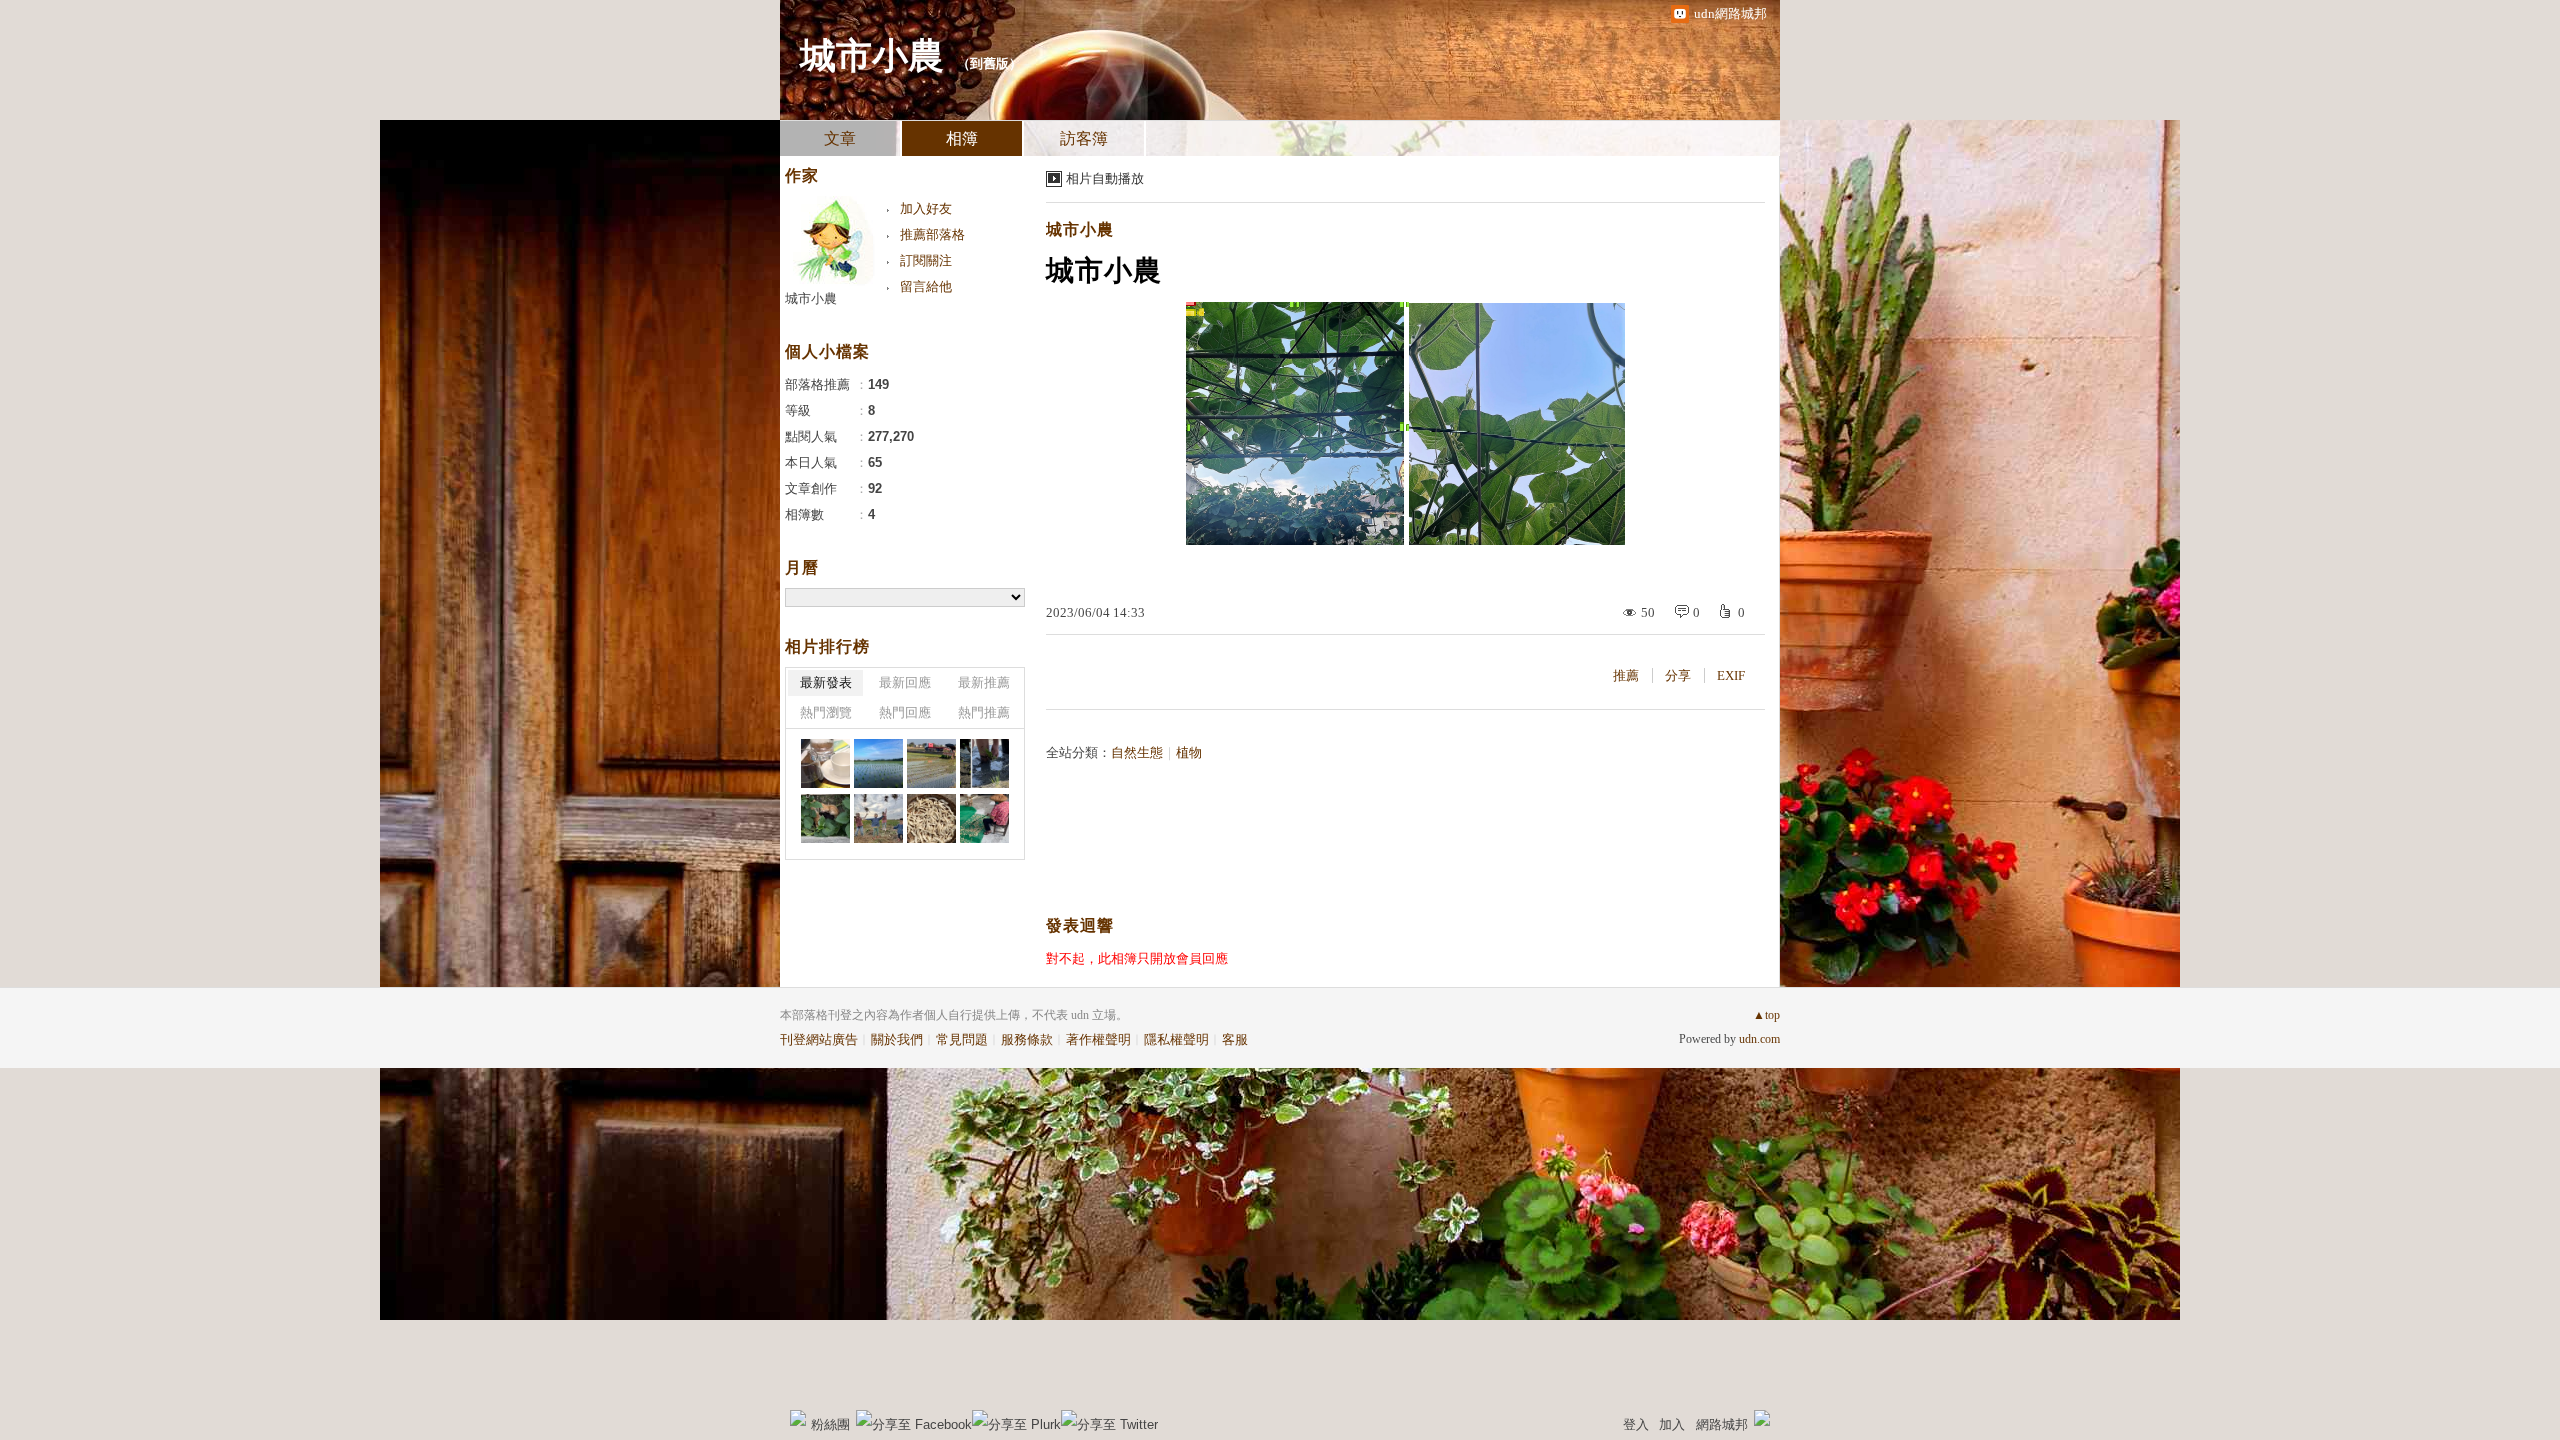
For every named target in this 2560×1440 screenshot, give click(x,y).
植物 (1189, 752)
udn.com (1759, 1039)
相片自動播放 (1105, 178)
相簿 (962, 138)
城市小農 (872, 56)
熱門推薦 (984, 712)
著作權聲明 (1098, 1039)
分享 (1678, 675)
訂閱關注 (926, 260)
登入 (1636, 1424)
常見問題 (962, 1039)
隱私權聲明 (1176, 1039)
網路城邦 (1722, 1424)
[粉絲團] (798, 1418)
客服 (1235, 1039)
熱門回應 (905, 712)
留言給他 (926, 286)
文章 (840, 138)
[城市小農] (984, 763)
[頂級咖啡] (825, 763)
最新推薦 (984, 682)
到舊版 (989, 63)
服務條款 (1027, 1039)
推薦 (1626, 675)
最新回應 (905, 682)
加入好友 (926, 208)
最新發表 (826, 682)
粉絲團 (830, 1424)
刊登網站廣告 (819, 1039)
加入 (1672, 1424)
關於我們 (897, 1039)
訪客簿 (1084, 138)
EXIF (1731, 675)
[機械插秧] (878, 763)
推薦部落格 (932, 234)
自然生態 (1137, 752)
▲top (1766, 1015)
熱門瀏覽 (826, 712)
